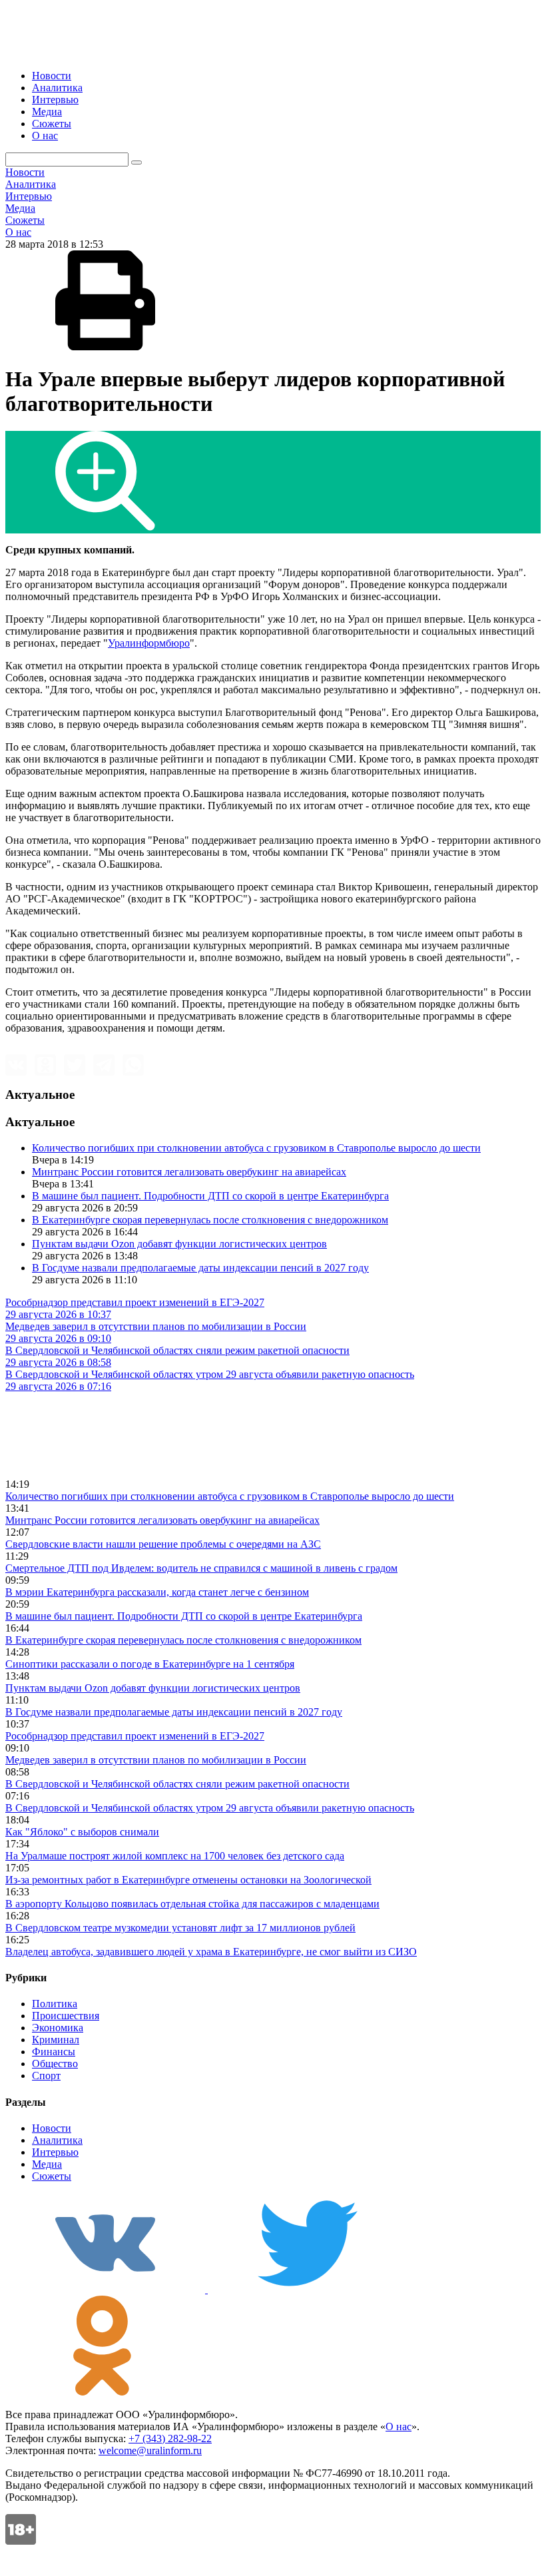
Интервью (55, 100)
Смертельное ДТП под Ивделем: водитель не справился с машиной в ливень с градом (201, 1568)
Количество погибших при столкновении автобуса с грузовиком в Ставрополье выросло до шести (256, 1148)
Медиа (47, 112)
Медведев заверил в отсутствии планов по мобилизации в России (156, 1760)
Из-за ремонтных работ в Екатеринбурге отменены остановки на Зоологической (188, 1880)
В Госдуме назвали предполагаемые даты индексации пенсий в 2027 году (200, 1268)
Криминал (56, 2040)
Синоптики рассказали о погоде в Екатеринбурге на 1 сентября (150, 1664)
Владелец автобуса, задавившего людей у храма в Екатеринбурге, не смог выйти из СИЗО (211, 1952)
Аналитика (57, 88)
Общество (55, 2064)
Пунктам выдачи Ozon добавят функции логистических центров (179, 1244)
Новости (52, 76)
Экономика (58, 2028)
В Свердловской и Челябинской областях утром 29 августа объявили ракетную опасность (210, 1808)
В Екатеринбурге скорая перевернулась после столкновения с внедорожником (210, 1220)
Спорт (46, 2076)
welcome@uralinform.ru (150, 2450)
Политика (55, 2004)
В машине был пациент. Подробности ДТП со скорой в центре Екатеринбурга (210, 1196)
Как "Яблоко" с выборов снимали (82, 1832)
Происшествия (66, 2016)
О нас (45, 136)
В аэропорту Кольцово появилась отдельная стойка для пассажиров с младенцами (192, 1904)
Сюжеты (52, 124)
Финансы (54, 2052)
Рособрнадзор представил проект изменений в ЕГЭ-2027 (135, 1736)
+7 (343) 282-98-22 (170, 2438)
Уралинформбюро (149, 643)
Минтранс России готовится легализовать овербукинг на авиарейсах (189, 1172)
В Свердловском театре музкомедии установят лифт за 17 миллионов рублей (180, 1928)
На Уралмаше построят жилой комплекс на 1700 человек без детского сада (175, 1856)
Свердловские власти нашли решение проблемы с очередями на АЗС (163, 1544)
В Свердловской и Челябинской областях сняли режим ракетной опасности (177, 1784)
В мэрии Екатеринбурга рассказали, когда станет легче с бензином (157, 1592)
